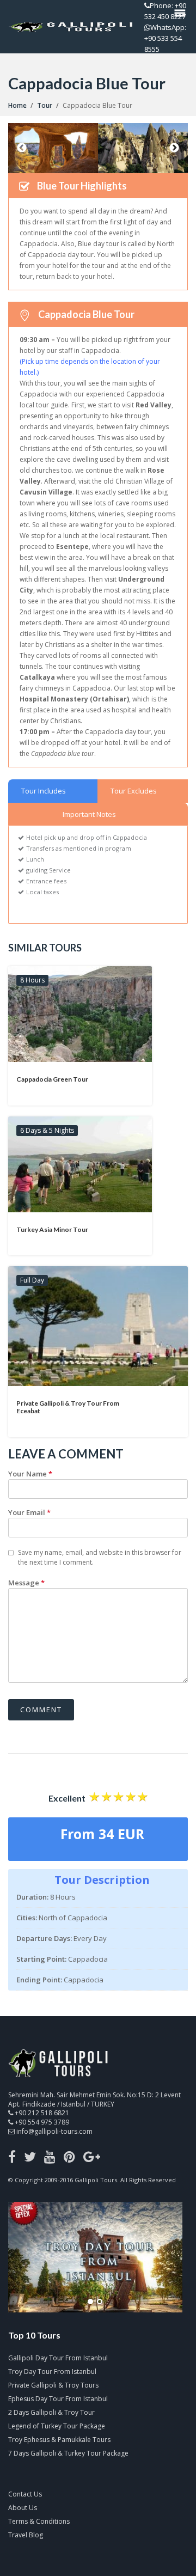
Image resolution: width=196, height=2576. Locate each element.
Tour (45, 105)
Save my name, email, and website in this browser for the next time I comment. (100, 1557)
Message (26, 1583)
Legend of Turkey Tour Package (57, 2426)
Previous (22, 148)
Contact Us (25, 2494)
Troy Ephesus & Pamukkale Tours (59, 2440)
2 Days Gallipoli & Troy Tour (51, 2412)
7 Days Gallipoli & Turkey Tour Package (68, 2453)
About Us (23, 2508)
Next (174, 148)
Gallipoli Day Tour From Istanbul (58, 2358)
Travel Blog (26, 2535)
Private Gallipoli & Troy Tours (53, 2385)
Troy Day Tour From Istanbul (52, 2371)
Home (17, 105)
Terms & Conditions (39, 2521)
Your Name (30, 1474)
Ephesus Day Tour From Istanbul (58, 2399)
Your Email (29, 1512)
